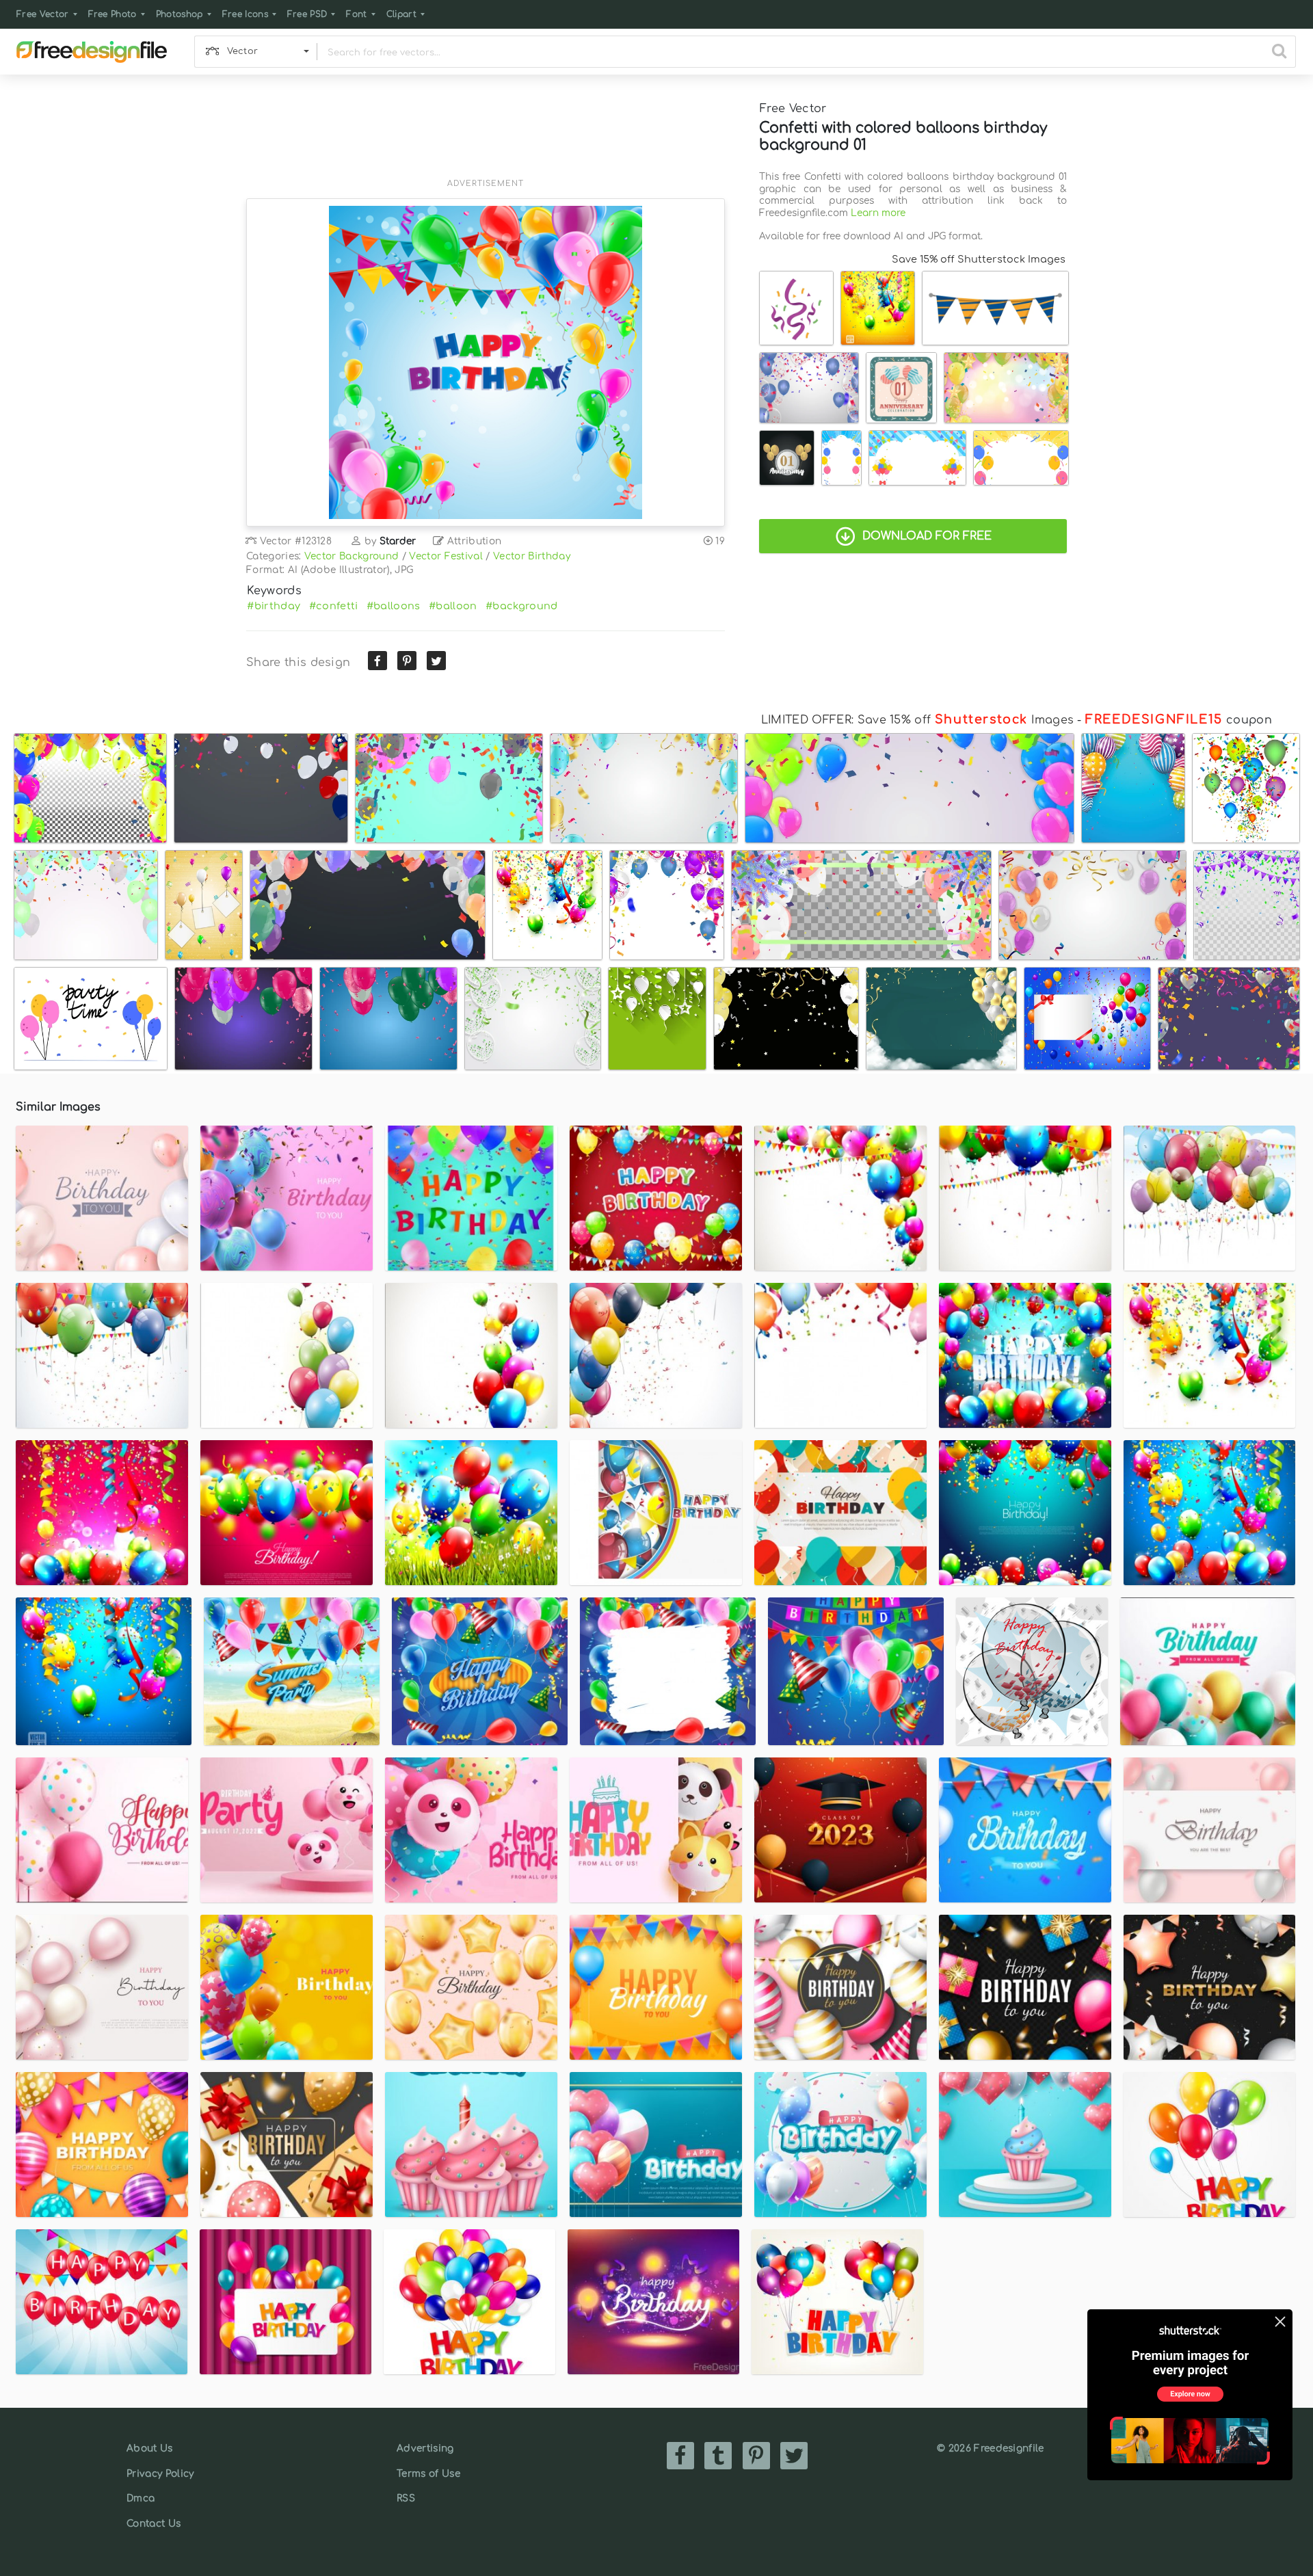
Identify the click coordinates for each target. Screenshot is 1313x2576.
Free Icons (245, 14)
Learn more (878, 213)
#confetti (334, 606)
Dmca (141, 2498)
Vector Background (352, 556)
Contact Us (154, 2524)
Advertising (425, 2448)
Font (356, 14)
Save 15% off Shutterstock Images (979, 259)
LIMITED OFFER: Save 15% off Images (917, 720)
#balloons (394, 606)
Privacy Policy (160, 2474)
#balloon (453, 606)
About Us (150, 2448)
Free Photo (112, 14)
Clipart (401, 14)
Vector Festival (446, 556)
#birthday (274, 606)
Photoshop (180, 14)
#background (522, 606)
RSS (406, 2498)
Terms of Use (428, 2474)
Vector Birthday (532, 556)
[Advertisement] (486, 135)
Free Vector (43, 14)
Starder (398, 541)
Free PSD (307, 14)
